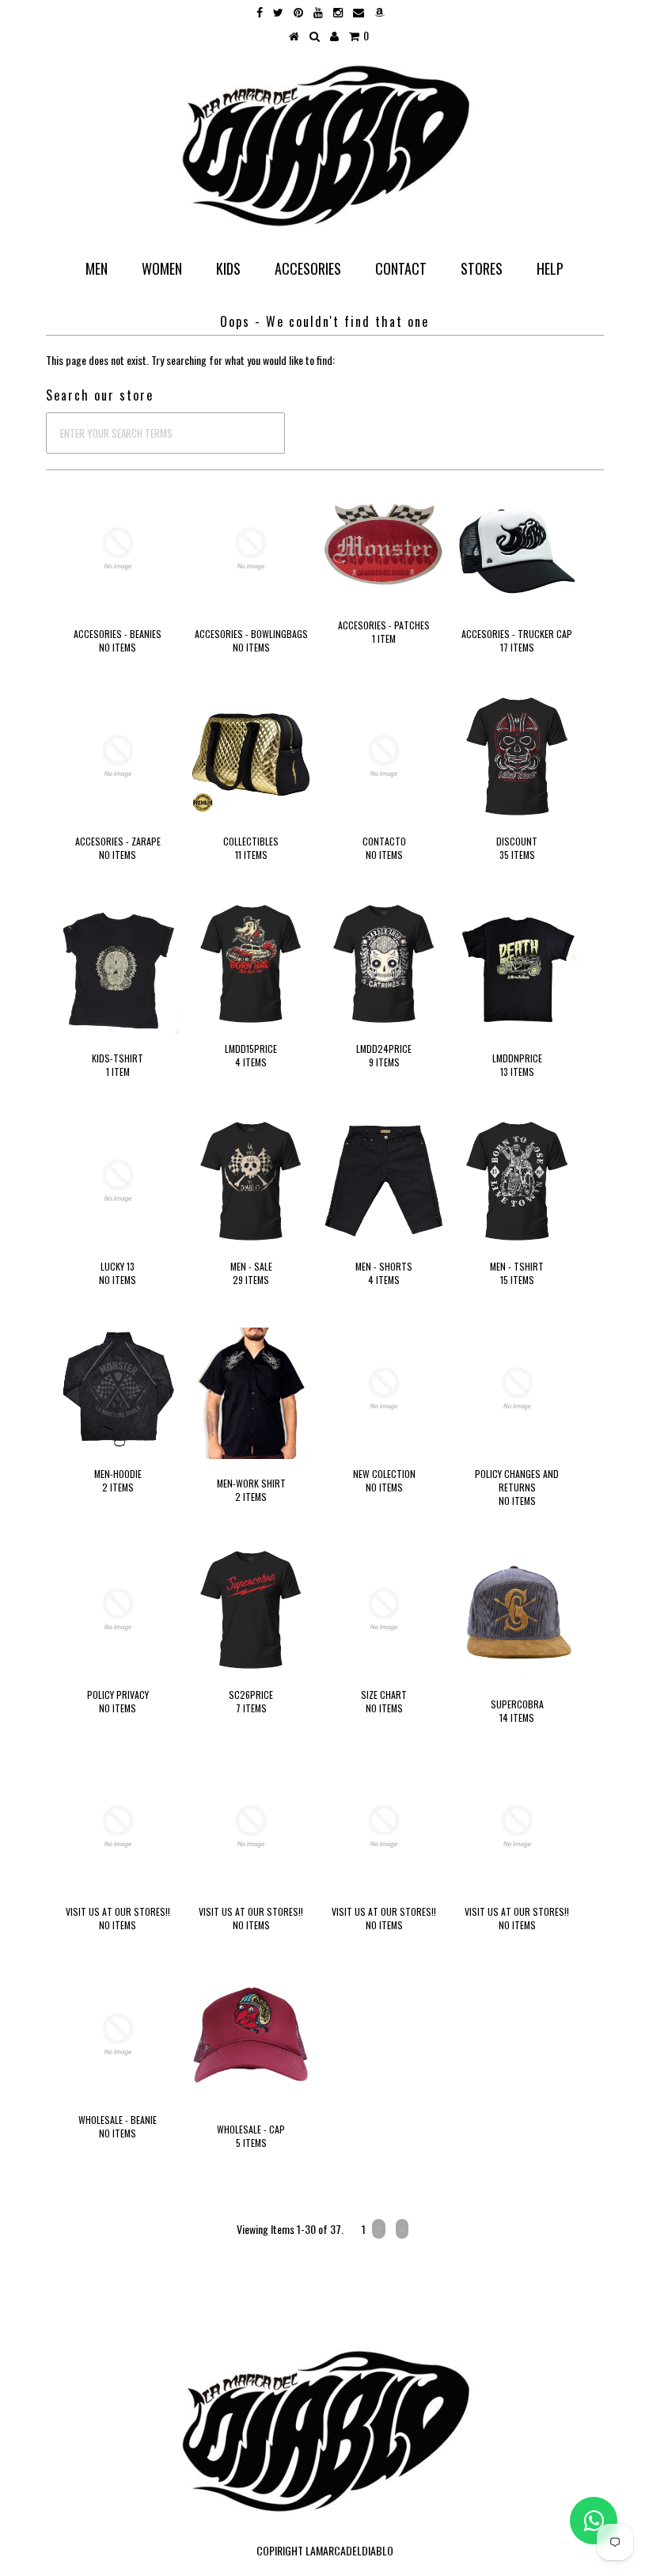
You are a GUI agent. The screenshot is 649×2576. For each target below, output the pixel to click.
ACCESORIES (308, 268)
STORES (482, 268)
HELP (550, 268)
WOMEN (162, 268)
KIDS (228, 268)
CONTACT (401, 268)
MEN (97, 268)
